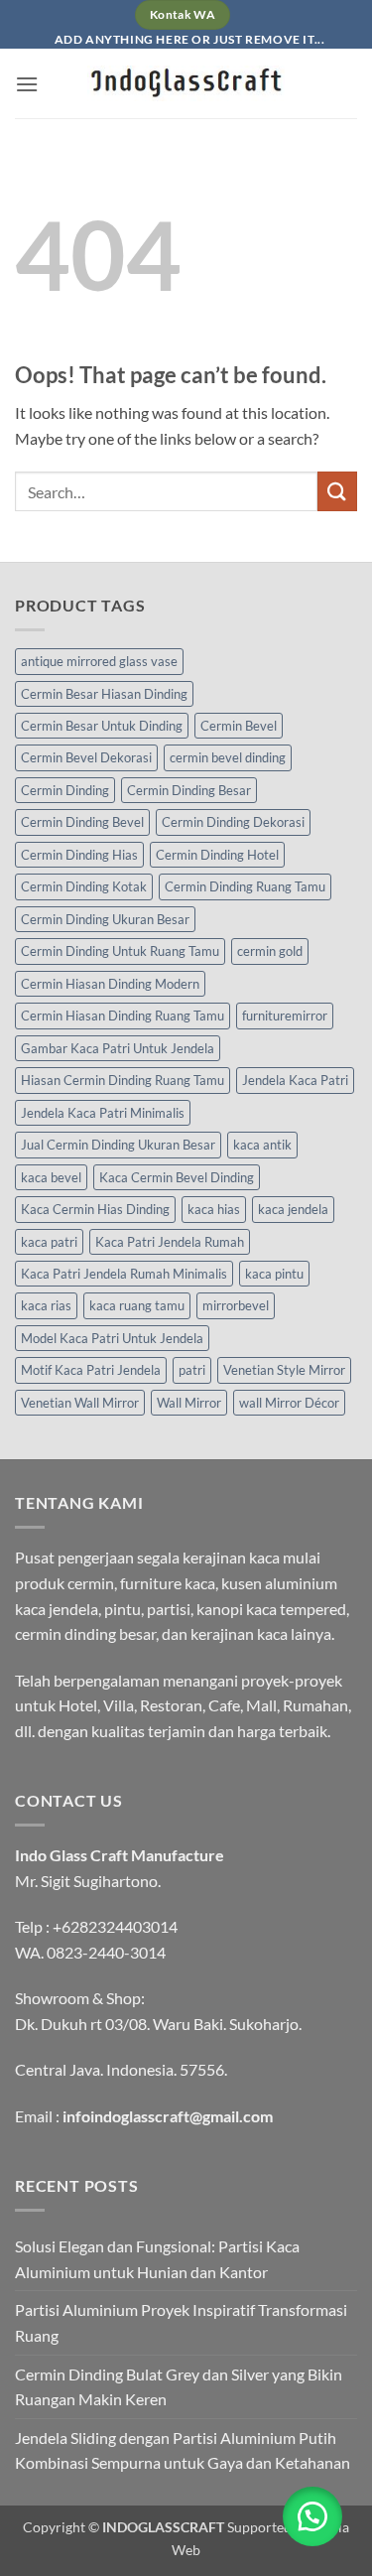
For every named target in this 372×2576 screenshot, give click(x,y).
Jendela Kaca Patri (295, 1080)
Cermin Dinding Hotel (217, 855)
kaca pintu (274, 1274)
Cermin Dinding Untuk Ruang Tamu (120, 951)
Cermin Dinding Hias (79, 855)
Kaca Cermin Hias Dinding (95, 1209)
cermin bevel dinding (228, 757)
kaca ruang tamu (137, 1305)
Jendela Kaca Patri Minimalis (103, 1113)
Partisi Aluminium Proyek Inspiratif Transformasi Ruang (181, 2322)
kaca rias (46, 1305)
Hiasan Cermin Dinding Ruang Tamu (123, 1080)
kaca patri (49, 1242)
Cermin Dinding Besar (189, 790)
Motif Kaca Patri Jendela (91, 1370)
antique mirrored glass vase (99, 661)
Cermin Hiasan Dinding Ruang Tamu (123, 1016)
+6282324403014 (115, 1926)
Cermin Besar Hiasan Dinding (104, 694)
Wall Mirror (189, 1403)
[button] (27, 84)
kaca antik (262, 1145)
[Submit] (337, 491)
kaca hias (214, 1209)
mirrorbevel (236, 1305)
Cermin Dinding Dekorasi (233, 822)
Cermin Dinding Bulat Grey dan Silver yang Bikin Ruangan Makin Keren (179, 2387)
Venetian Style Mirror (284, 1370)
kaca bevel (51, 1177)
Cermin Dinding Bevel (82, 822)
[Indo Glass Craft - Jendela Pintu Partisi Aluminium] (186, 83)
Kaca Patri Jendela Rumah (170, 1242)
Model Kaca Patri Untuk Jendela (112, 1338)
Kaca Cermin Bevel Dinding (177, 1177)
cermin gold (270, 951)
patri (192, 1370)
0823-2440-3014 (106, 1952)
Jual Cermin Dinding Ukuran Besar (118, 1145)
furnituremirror (285, 1016)
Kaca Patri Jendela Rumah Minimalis (124, 1274)
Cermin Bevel (239, 726)
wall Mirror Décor (289, 1403)
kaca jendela (293, 1209)
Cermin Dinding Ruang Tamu (245, 886)
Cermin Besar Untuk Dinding (102, 726)
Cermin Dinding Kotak (84, 886)
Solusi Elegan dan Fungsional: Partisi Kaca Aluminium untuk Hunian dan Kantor (157, 2259)
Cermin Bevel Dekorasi (86, 757)
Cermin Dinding (65, 790)
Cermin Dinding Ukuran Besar (105, 919)
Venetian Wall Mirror (80, 1403)
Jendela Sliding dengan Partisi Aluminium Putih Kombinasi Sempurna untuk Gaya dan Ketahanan (183, 2450)
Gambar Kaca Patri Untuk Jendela (118, 1048)
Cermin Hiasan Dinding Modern (110, 984)
